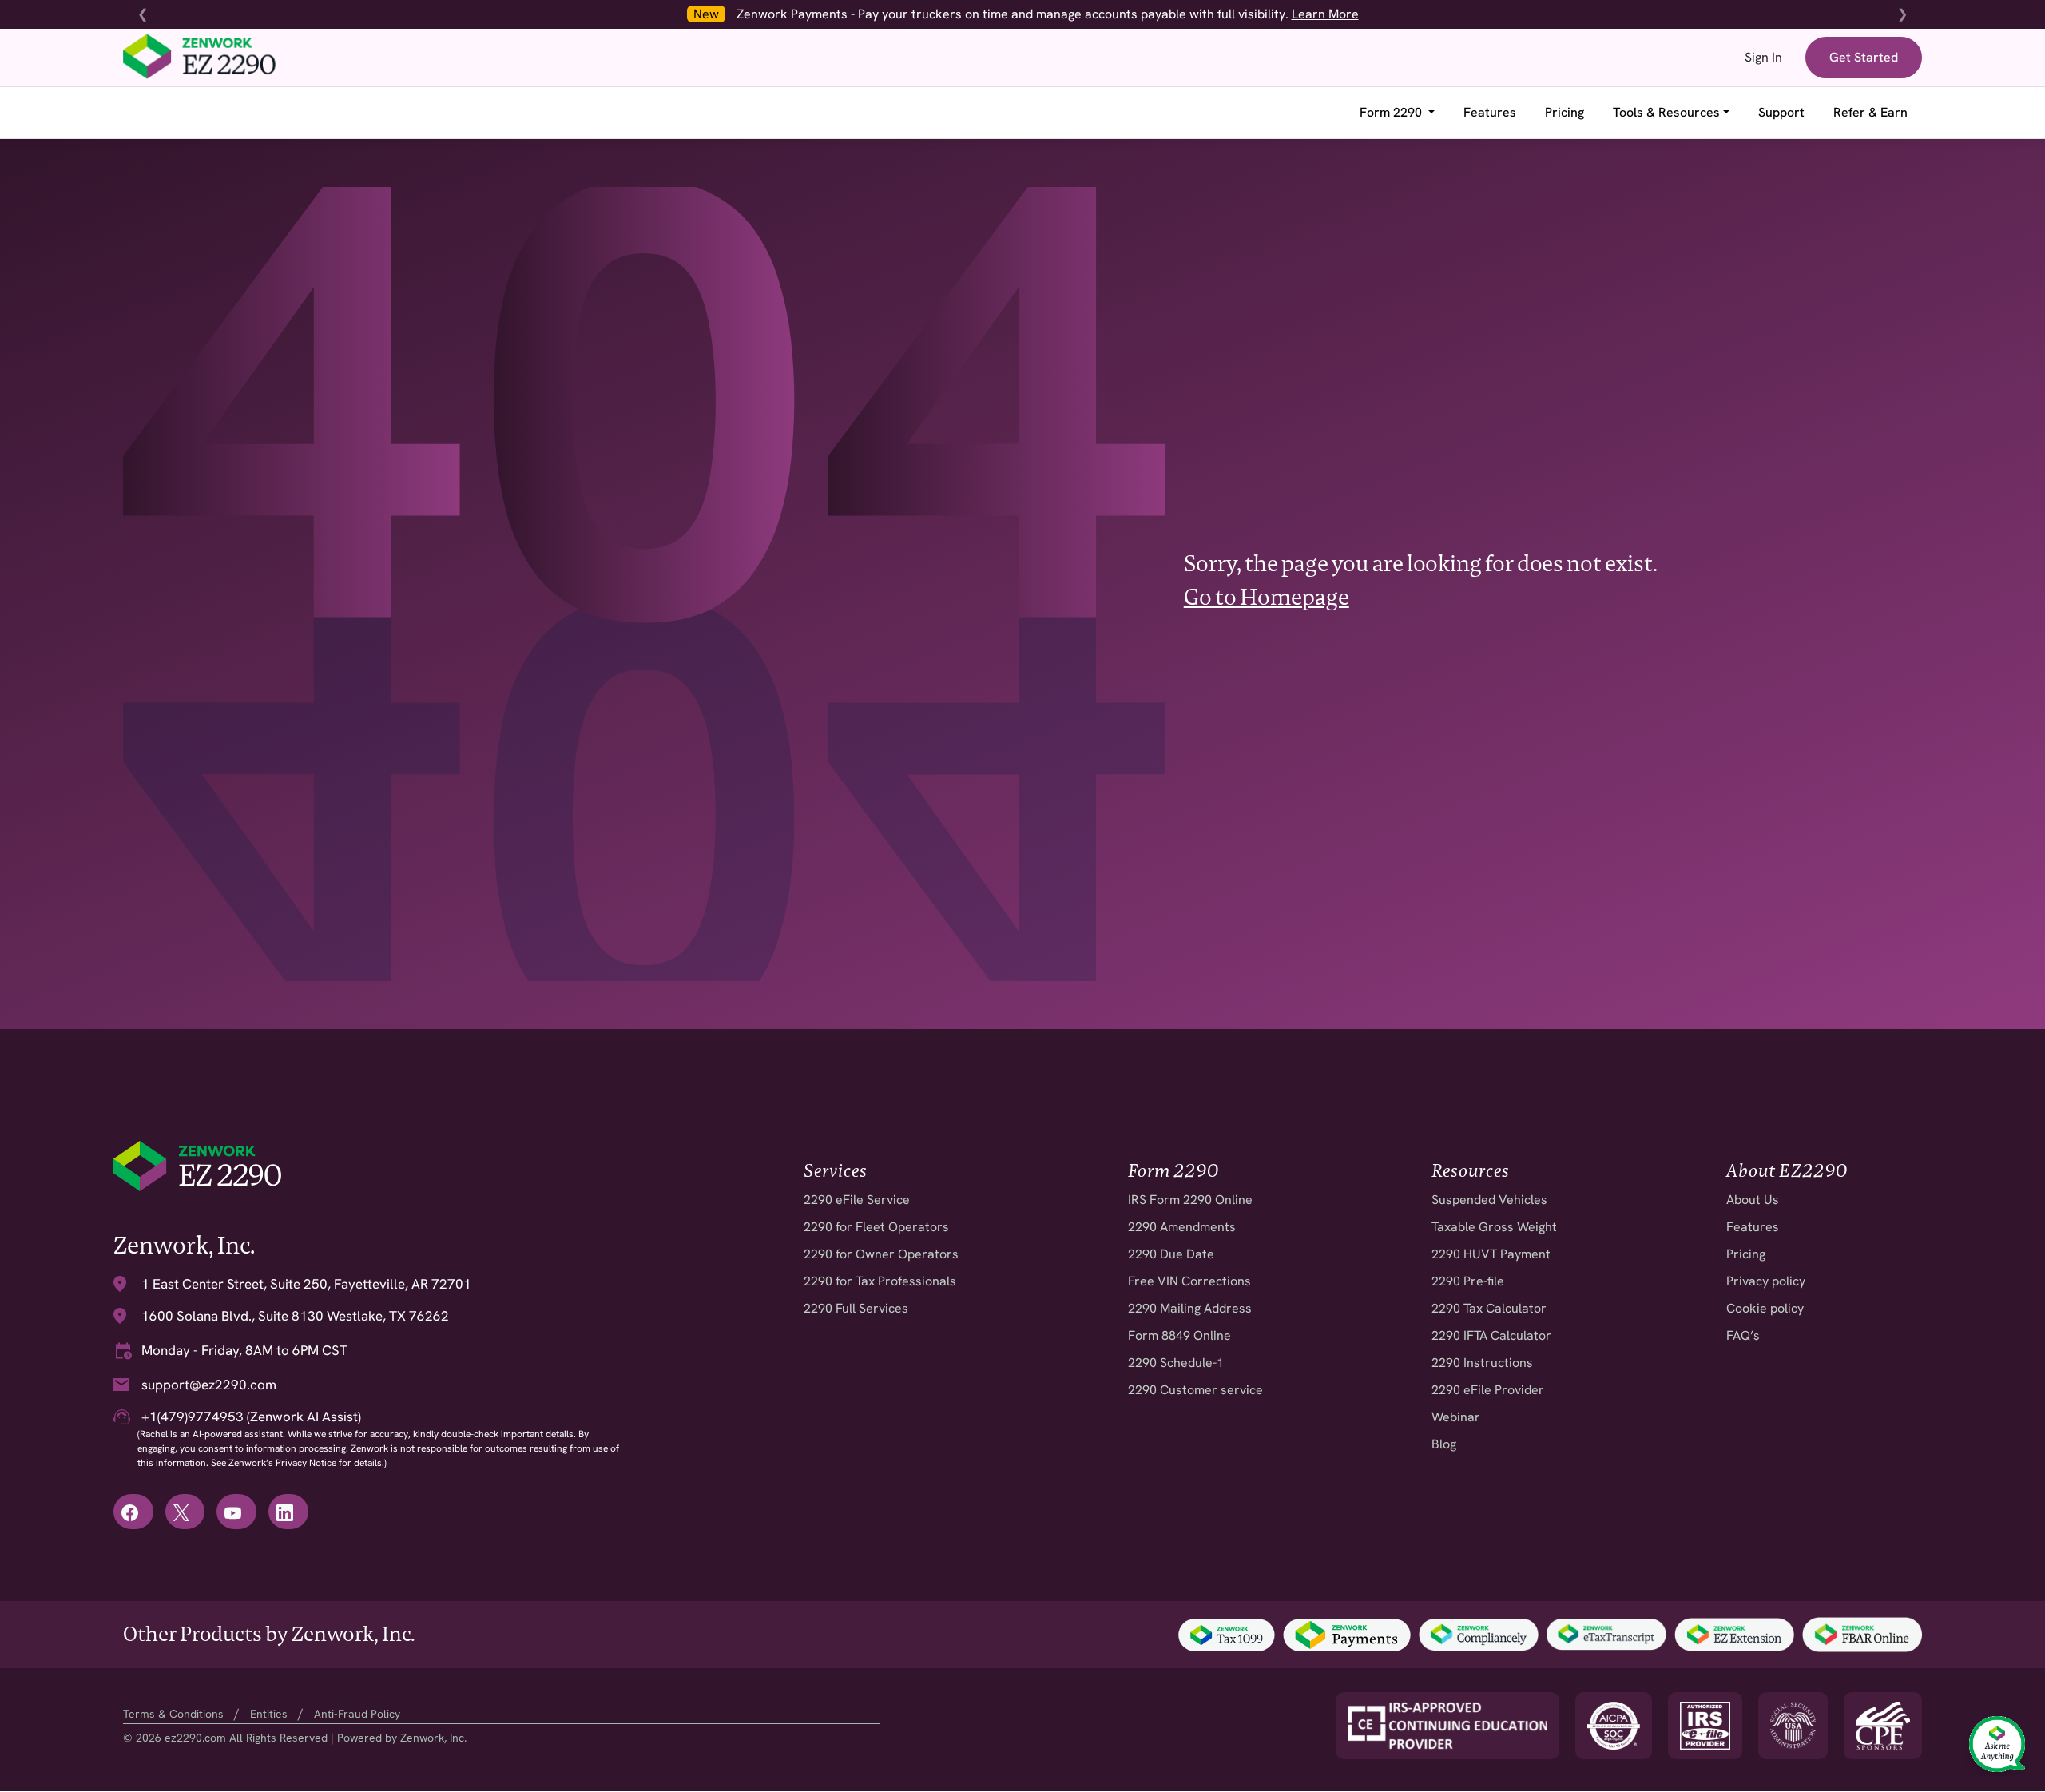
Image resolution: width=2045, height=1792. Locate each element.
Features (1490, 112)
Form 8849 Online (1179, 1335)
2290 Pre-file (1468, 1281)
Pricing (1565, 112)
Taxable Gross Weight (1494, 1227)
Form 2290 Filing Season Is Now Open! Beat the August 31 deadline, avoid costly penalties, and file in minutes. (1268, 14)
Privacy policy (1766, 1281)
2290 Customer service (1195, 1390)
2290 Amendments (1182, 1227)
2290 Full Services (856, 1308)
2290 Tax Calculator (1489, 1308)
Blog (1444, 1444)
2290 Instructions (1482, 1363)
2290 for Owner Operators (881, 1254)
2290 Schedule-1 (1176, 1363)
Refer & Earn (1870, 112)
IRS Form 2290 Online (1190, 1200)
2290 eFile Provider (1488, 1390)
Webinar (1456, 1417)
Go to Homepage (1267, 597)
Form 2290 (1392, 112)
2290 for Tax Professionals (880, 1281)
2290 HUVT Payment (1491, 1254)
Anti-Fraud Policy (357, 1714)
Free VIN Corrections (1189, 1281)
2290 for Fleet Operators (876, 1227)
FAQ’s (1743, 1335)
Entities (269, 1714)
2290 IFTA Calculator (1491, 1335)
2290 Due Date (1171, 1254)
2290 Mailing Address (1190, 1308)
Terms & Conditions (173, 1714)
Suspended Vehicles (1489, 1200)
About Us (1753, 1200)
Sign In (1763, 57)
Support (1781, 112)
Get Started (1864, 57)
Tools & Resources (1666, 112)
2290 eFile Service (857, 1200)
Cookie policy (1765, 1308)
